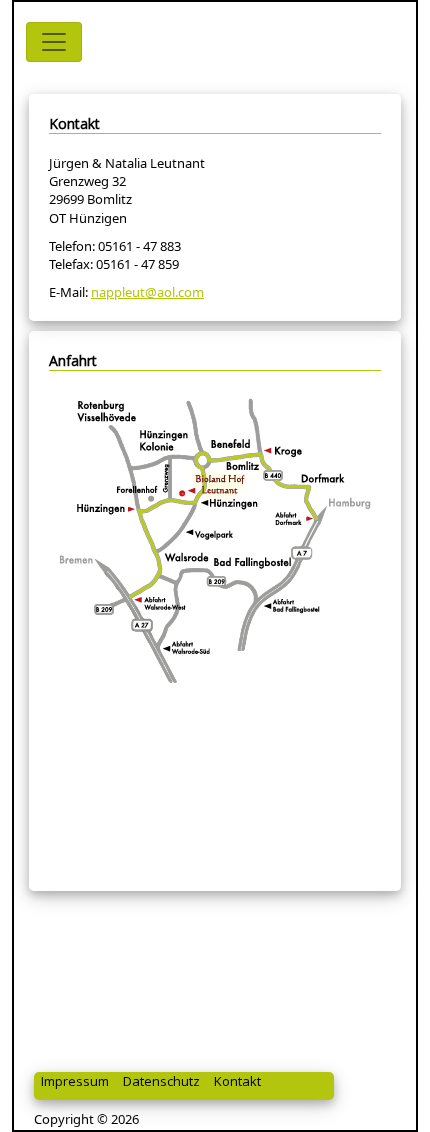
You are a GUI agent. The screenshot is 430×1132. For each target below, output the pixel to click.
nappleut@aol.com (147, 292)
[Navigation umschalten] (54, 42)
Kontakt (237, 1081)
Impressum (75, 1081)
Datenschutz (161, 1081)
